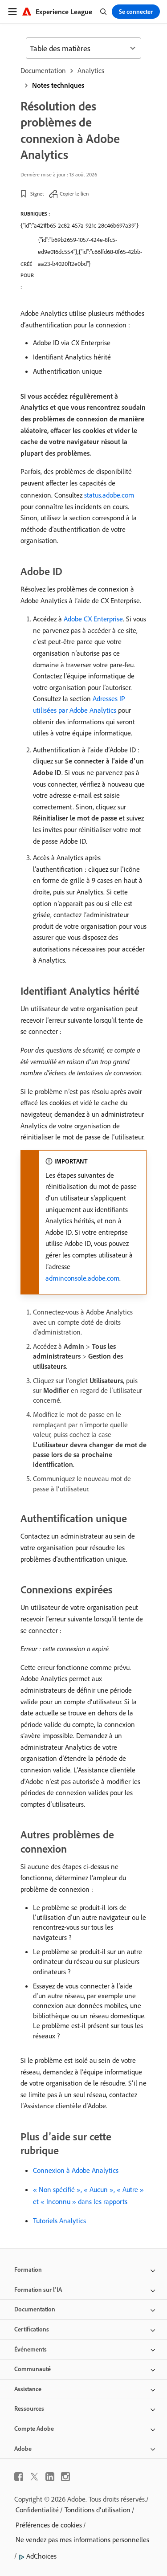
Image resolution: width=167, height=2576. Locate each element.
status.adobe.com (109, 495)
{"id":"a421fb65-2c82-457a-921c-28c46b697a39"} (79, 225)
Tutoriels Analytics (59, 2221)
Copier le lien (74, 194)
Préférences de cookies (49, 2525)
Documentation (43, 70)
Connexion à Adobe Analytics (76, 2170)
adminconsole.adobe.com (82, 1278)
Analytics (91, 70)
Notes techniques (58, 85)
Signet (37, 194)
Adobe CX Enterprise (93, 619)
